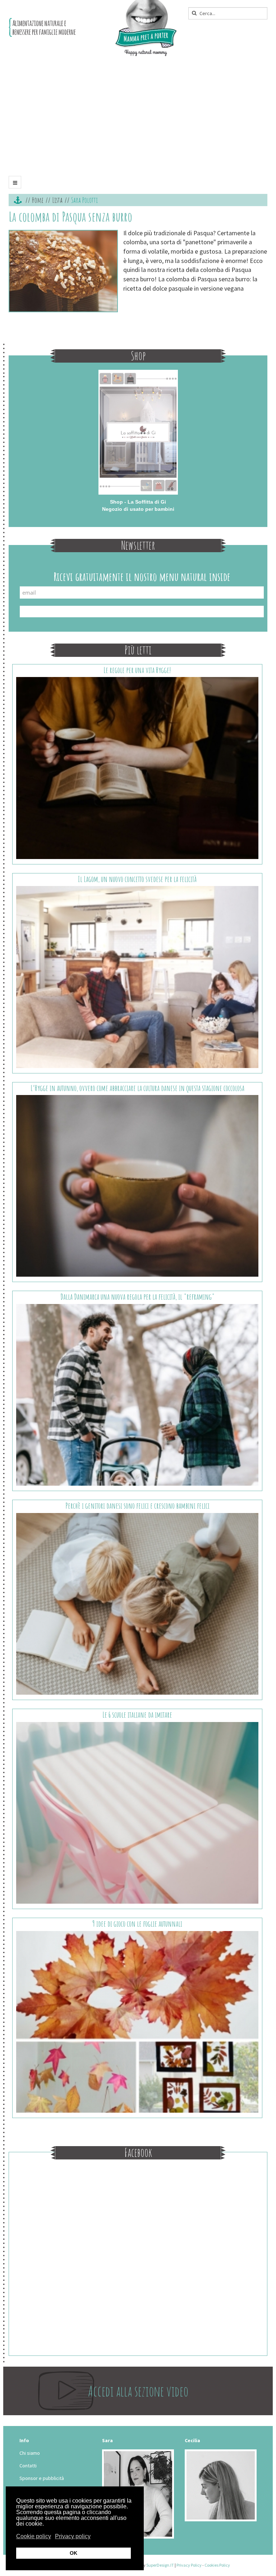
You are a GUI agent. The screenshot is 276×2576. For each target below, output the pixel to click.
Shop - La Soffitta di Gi (138, 502)
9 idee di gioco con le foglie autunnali (137, 1924)
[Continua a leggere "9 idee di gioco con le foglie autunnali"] (137, 2021)
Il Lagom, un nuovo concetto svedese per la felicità (137, 879)
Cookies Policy (217, 2565)
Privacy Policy (189, 2565)
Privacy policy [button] (73, 2536)
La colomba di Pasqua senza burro (70, 217)
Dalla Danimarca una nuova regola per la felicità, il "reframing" (137, 1297)
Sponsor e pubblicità (42, 2478)
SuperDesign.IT (160, 2565)
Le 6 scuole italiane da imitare (137, 1715)
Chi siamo (30, 2453)
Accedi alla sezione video (138, 2391)
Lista (57, 200)
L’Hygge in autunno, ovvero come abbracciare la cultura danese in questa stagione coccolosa (137, 1088)
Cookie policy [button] (34, 2536)
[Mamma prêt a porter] (93, 28)
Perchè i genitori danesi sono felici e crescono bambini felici (137, 1506)
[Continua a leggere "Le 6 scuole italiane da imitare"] (137, 1812)
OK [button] (73, 2553)
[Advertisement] (138, 119)
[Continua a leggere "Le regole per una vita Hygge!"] (137, 767)
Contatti (28, 2466)
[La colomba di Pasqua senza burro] (63, 271)
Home (38, 200)
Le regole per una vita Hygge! (137, 670)
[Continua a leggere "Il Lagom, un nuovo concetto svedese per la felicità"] (137, 976)
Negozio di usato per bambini (138, 509)
